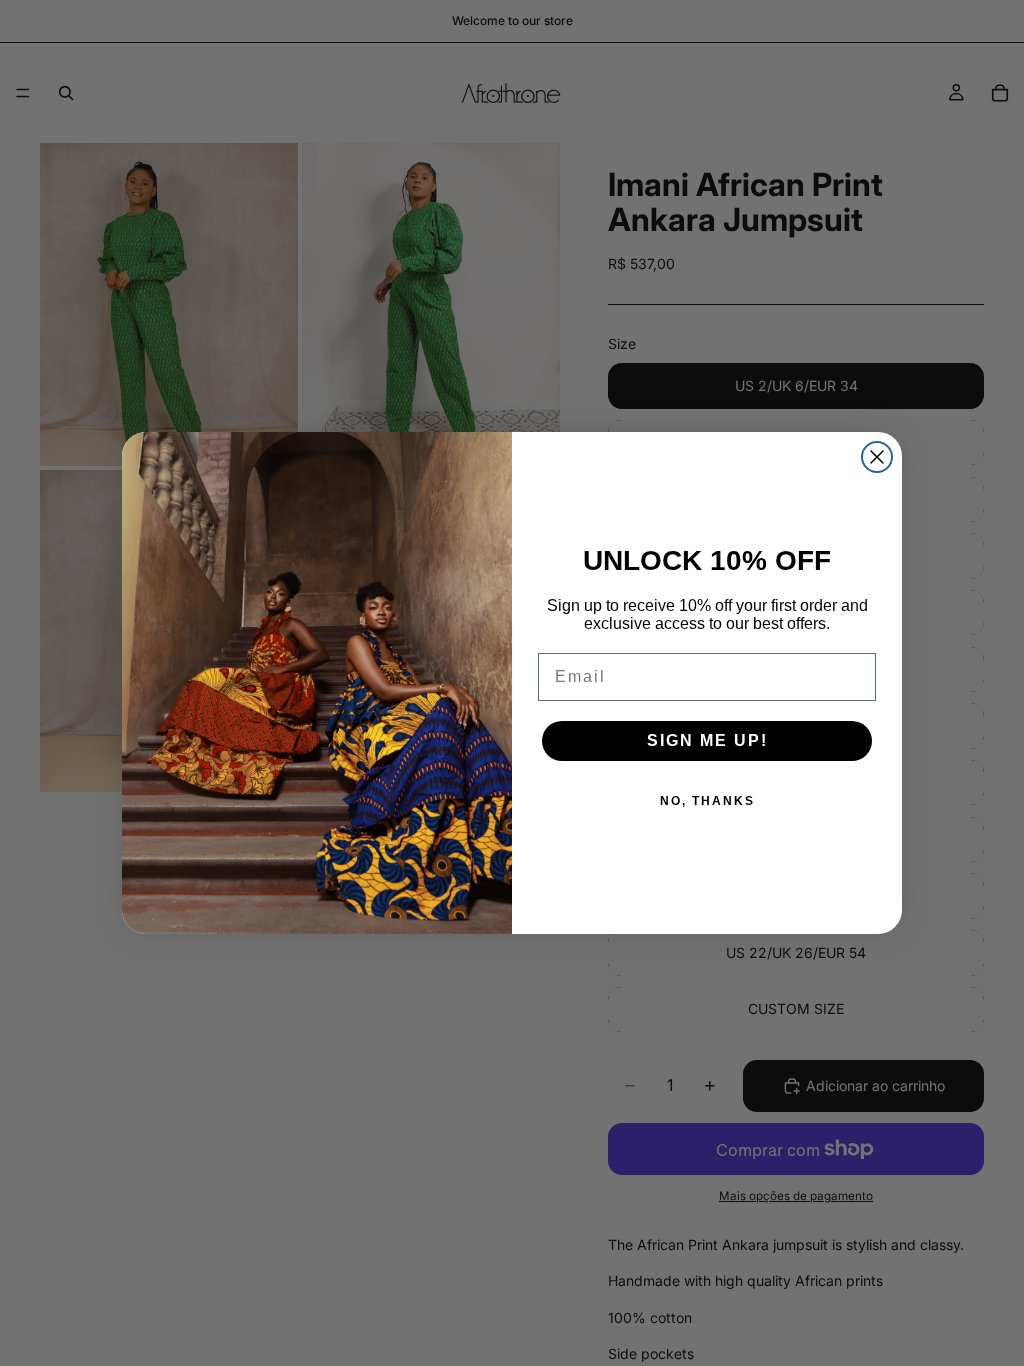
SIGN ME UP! (707, 740)
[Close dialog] (877, 457)
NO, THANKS (707, 801)
